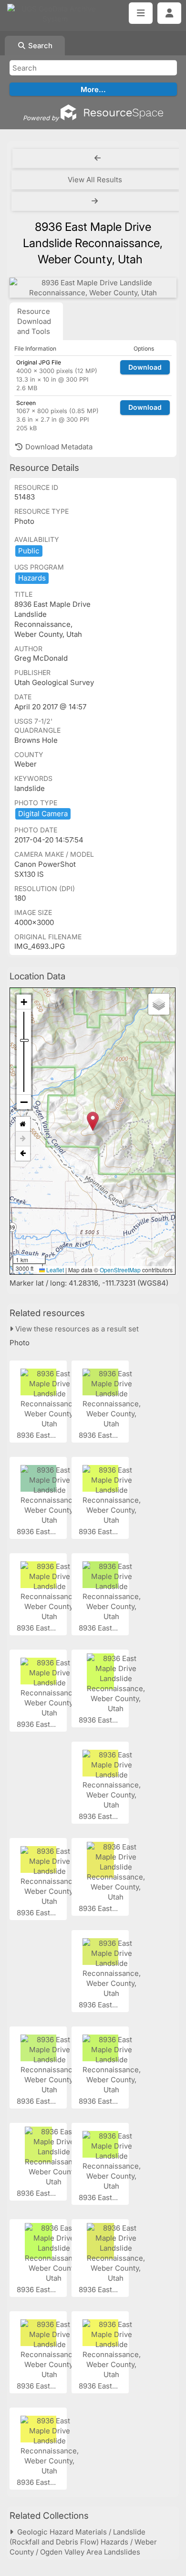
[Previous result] (98, 158)
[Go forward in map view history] (23, 1139)
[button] (93, 1121)
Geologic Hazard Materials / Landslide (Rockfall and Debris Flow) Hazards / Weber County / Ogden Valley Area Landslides (83, 2542)
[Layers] (159, 1004)
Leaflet (54, 1270)
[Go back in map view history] (23, 1153)
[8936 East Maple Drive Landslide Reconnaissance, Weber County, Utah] (93, 288)
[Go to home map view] (23, 1124)
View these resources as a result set (76, 1329)
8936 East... (37, 1435)
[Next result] (96, 201)
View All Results (95, 180)
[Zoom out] (24, 1102)
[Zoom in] (24, 1002)
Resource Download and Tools (34, 321)
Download (145, 367)
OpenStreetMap (120, 1270)
